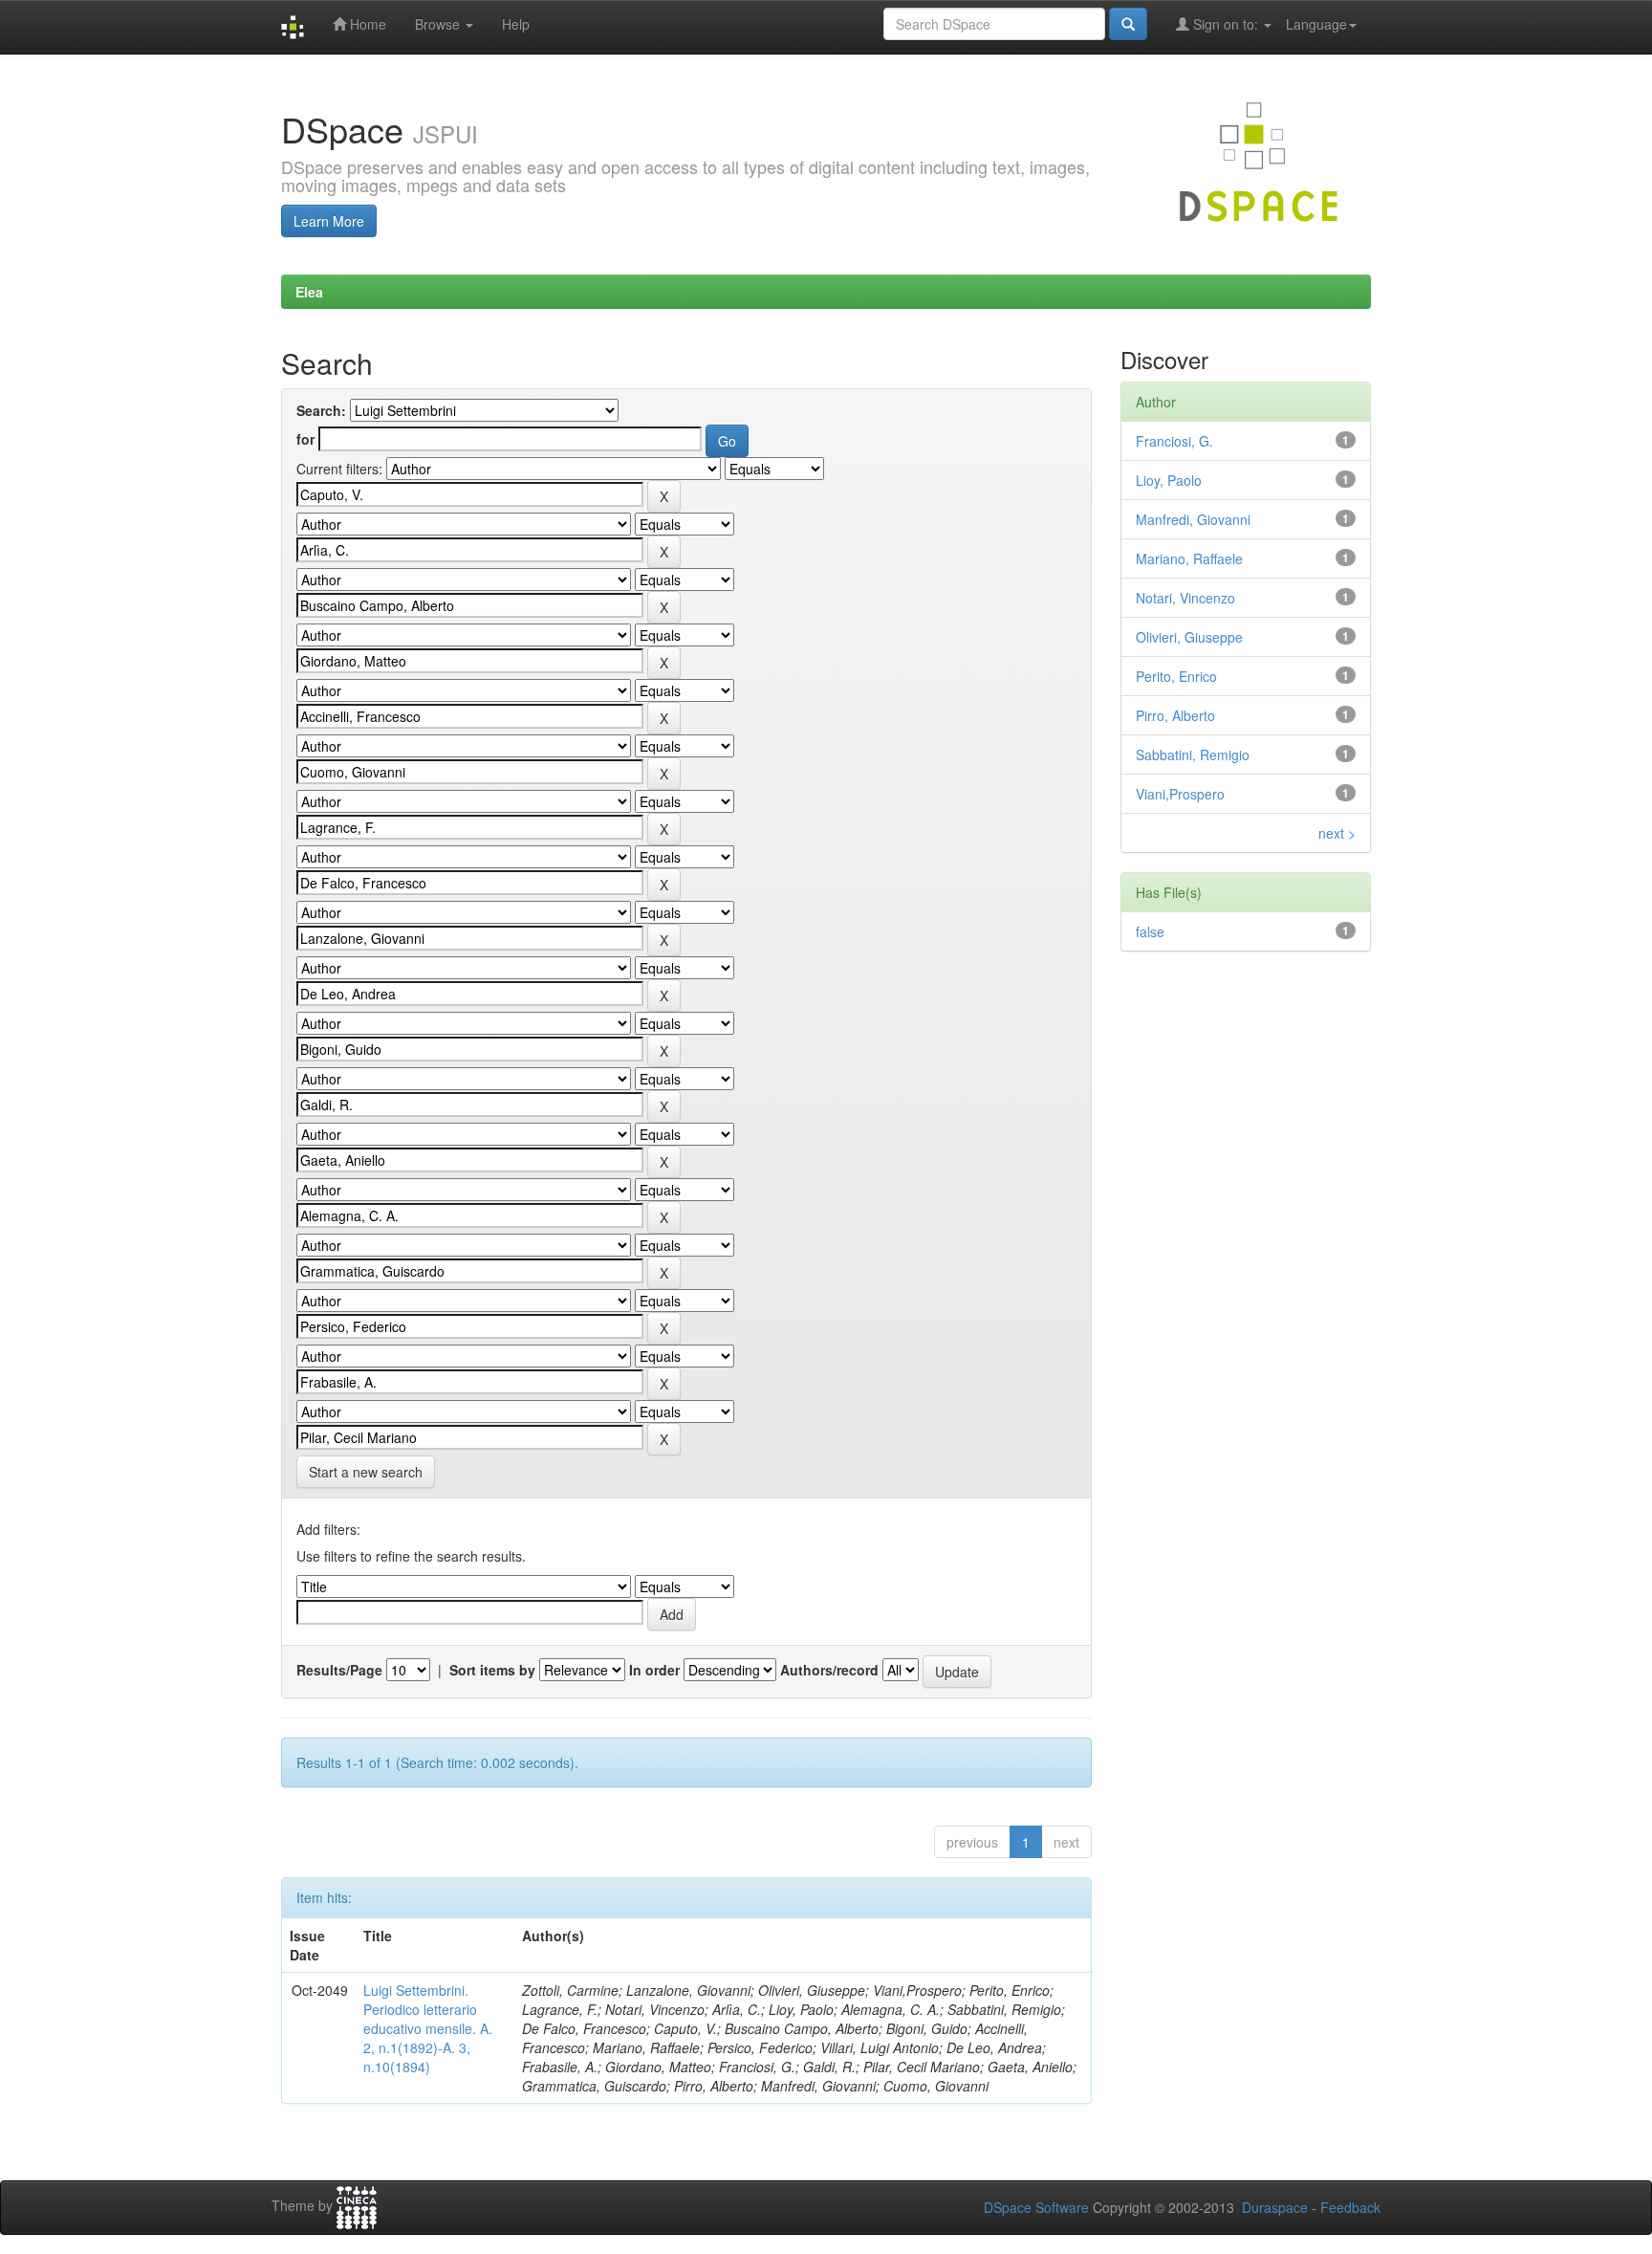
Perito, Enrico (1176, 676)
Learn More (329, 221)
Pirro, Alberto (1175, 715)
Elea (309, 292)
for (305, 439)
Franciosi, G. (1174, 441)
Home (366, 24)
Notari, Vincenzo (1185, 598)
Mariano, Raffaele (1189, 558)
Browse (439, 24)
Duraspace (1275, 2207)
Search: (321, 410)
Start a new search (366, 1472)
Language (1316, 24)
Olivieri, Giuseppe (1189, 637)
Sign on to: (1226, 24)
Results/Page (339, 1670)
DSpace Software (1036, 2207)
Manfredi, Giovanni (1193, 519)
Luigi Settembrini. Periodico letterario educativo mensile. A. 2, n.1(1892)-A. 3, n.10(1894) (428, 2028)
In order (654, 1670)
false (1150, 931)
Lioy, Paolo (1169, 480)
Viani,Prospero (1180, 794)
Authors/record (829, 1670)
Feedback (1350, 2207)
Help (516, 24)
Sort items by (492, 1670)
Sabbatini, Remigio (1193, 755)
